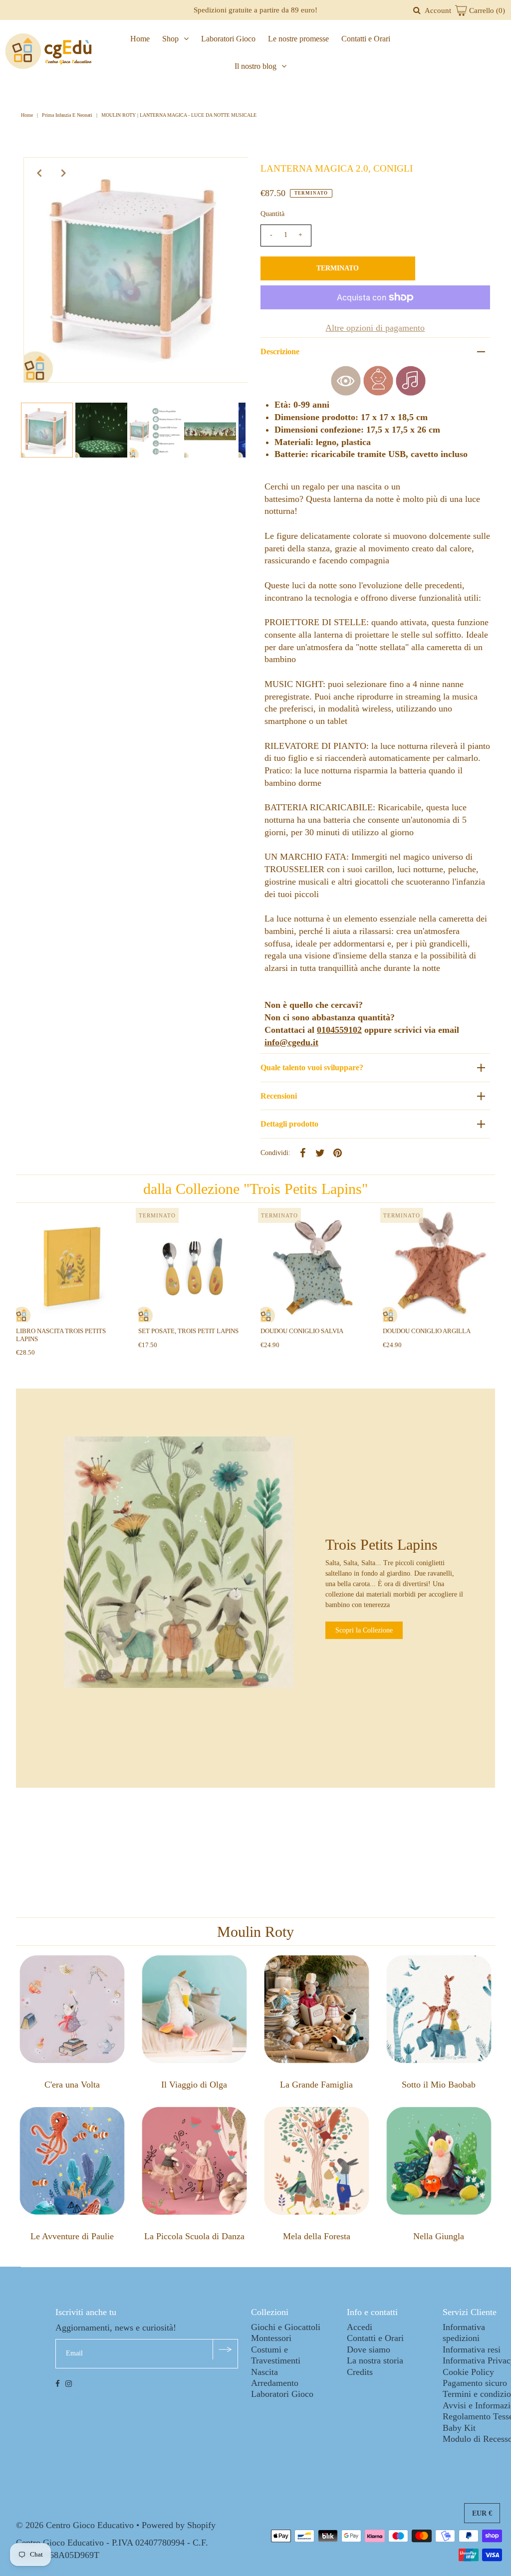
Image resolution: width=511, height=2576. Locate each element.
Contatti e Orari (366, 39)
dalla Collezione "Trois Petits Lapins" (255, 1189)
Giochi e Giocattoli (286, 2327)
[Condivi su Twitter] (320, 1152)
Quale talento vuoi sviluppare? (312, 1067)
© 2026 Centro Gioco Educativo (75, 2525)
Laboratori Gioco (228, 39)
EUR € (482, 2513)
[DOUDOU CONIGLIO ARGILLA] (439, 1267)
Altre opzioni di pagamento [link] (375, 328)
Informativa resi (472, 2349)
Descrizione (280, 351)
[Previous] (39, 173)
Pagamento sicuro (475, 2383)
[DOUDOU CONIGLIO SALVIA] (317, 1267)
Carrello (486, 10)
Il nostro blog (255, 66)
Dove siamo (369, 2349)
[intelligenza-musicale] (411, 393)
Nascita (264, 2372)
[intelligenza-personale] (378, 393)
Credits (360, 2372)
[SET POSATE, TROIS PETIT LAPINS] (194, 1267)
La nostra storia (375, 2360)
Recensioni (279, 1096)
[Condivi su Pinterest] (338, 1152)
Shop (170, 39)
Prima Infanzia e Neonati (67, 115)
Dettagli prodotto (289, 1124)
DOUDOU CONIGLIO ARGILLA (427, 1331)
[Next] (64, 173)
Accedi (360, 2327)
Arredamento (275, 2383)
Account (438, 10)
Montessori (271, 2338)
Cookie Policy (468, 2372)
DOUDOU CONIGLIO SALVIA (302, 1331)
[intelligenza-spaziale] (346, 393)
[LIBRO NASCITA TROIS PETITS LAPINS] (72, 1267)
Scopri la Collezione (364, 1630)
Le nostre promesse (298, 39)
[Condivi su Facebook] (303, 1152)
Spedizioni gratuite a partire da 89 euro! (255, 10)
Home (140, 39)
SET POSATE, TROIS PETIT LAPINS (188, 1331)
